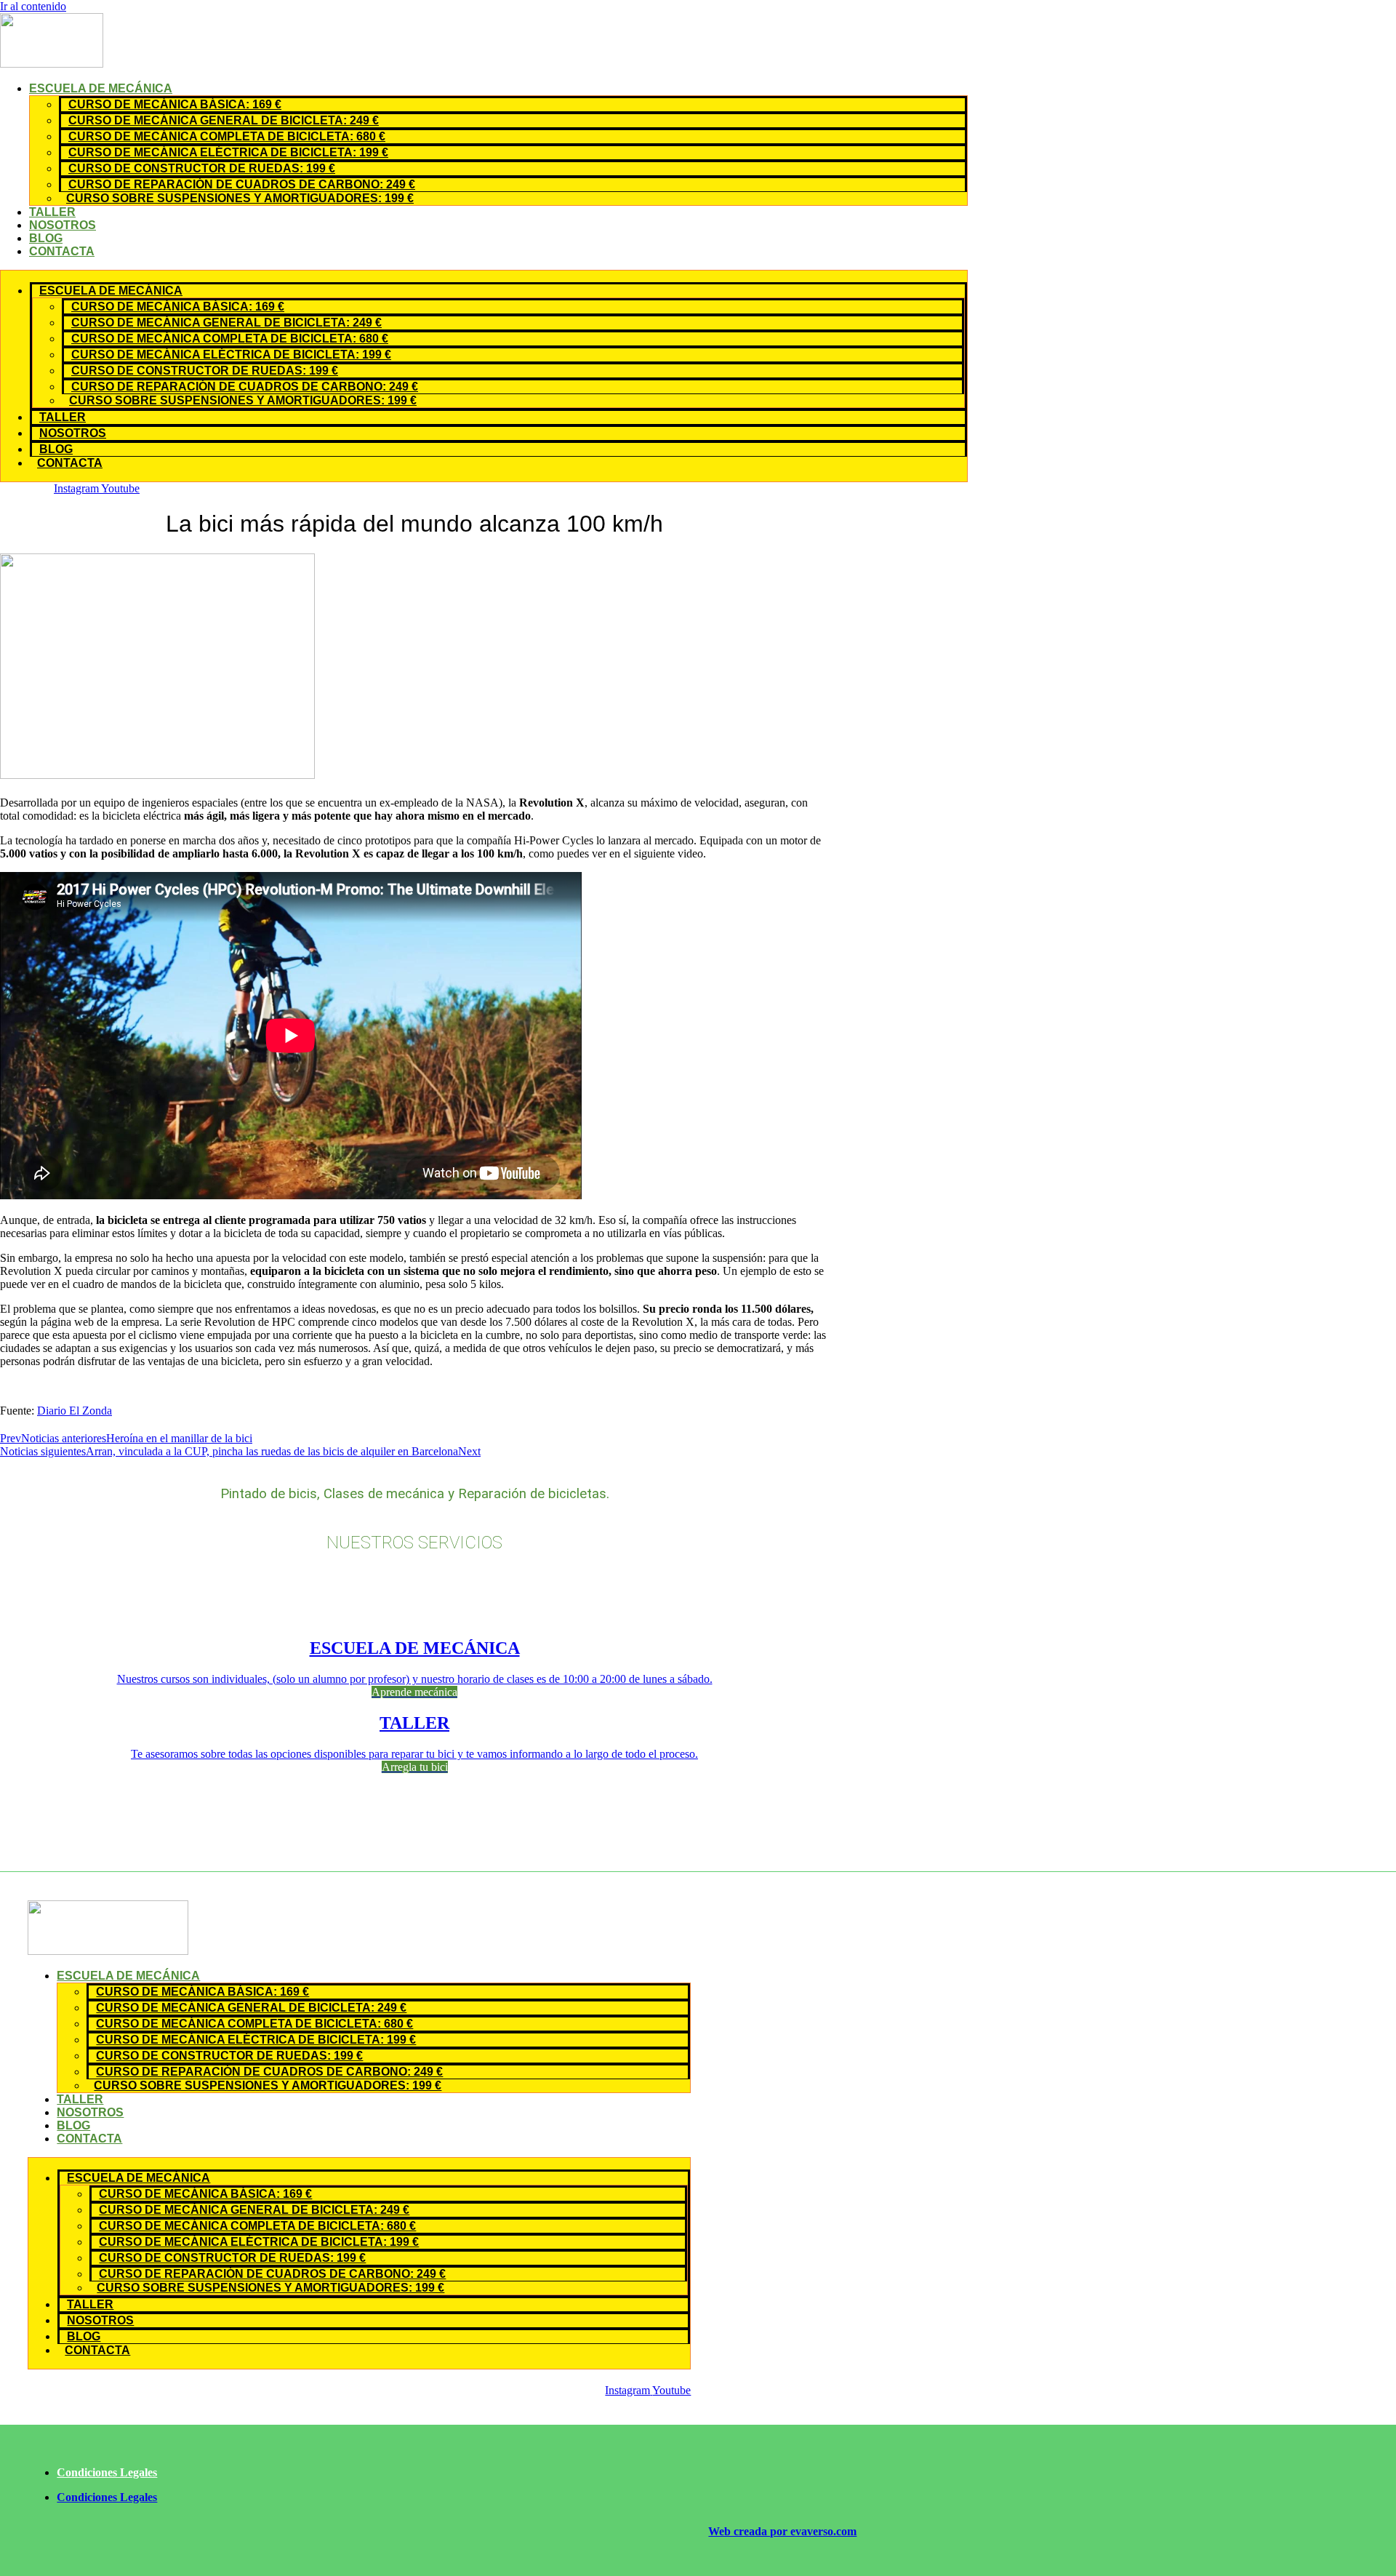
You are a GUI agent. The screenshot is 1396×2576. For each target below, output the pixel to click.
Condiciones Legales (107, 2472)
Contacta (62, 251)
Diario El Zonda (75, 1411)
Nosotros (63, 225)
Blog (46, 238)
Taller (52, 212)
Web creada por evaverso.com (782, 2531)
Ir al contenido (33, 6)
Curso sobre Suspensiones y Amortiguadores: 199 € (240, 198)
